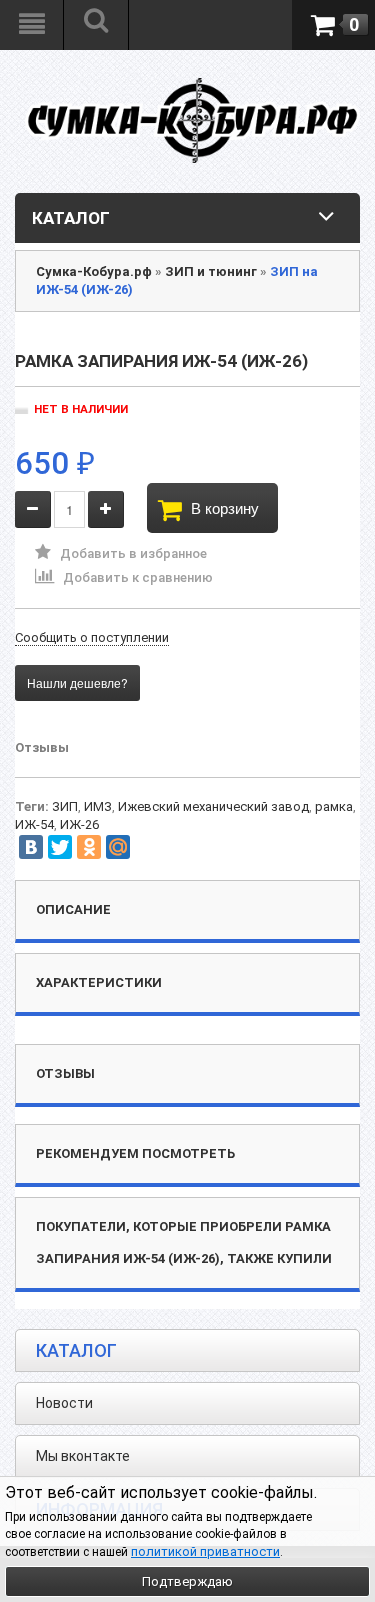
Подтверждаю (187, 1581)
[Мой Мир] (118, 847)
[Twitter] (60, 847)
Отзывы (42, 747)
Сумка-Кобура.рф (94, 271)
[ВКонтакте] (31, 847)
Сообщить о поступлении (92, 637)
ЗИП (65, 806)
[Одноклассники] (89, 847)
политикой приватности (205, 1551)
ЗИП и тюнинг (211, 271)
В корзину (225, 507)
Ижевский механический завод (213, 806)
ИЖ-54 (34, 824)
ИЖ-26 (79, 824)
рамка (334, 806)
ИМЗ (98, 806)
